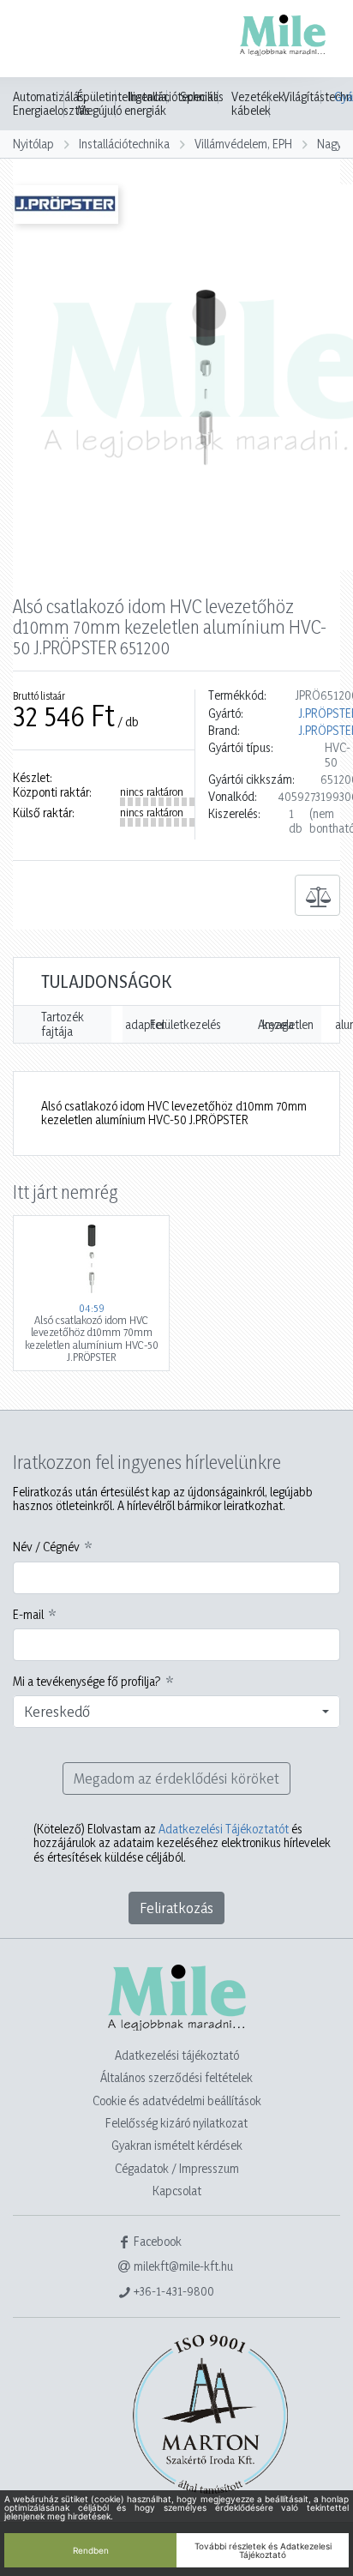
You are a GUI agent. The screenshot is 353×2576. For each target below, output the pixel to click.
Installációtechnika (124, 144)
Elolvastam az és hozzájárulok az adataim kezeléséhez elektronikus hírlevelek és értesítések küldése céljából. (182, 1843)
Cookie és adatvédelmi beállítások (177, 2101)
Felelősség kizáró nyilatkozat (176, 2123)
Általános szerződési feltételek (176, 2077)
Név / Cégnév (46, 1547)
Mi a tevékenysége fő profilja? (87, 1682)
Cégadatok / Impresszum (177, 2168)
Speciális (202, 97)
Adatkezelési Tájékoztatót (224, 1829)
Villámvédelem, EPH (243, 144)
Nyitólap (33, 144)
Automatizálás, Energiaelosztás (51, 104)
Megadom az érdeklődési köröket (176, 1778)
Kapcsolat (177, 2191)
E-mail (28, 1615)
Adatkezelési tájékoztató (177, 2055)
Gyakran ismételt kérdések (177, 2145)
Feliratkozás (176, 1908)
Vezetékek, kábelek (259, 104)
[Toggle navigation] (38, 40)
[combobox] (176, 1712)
